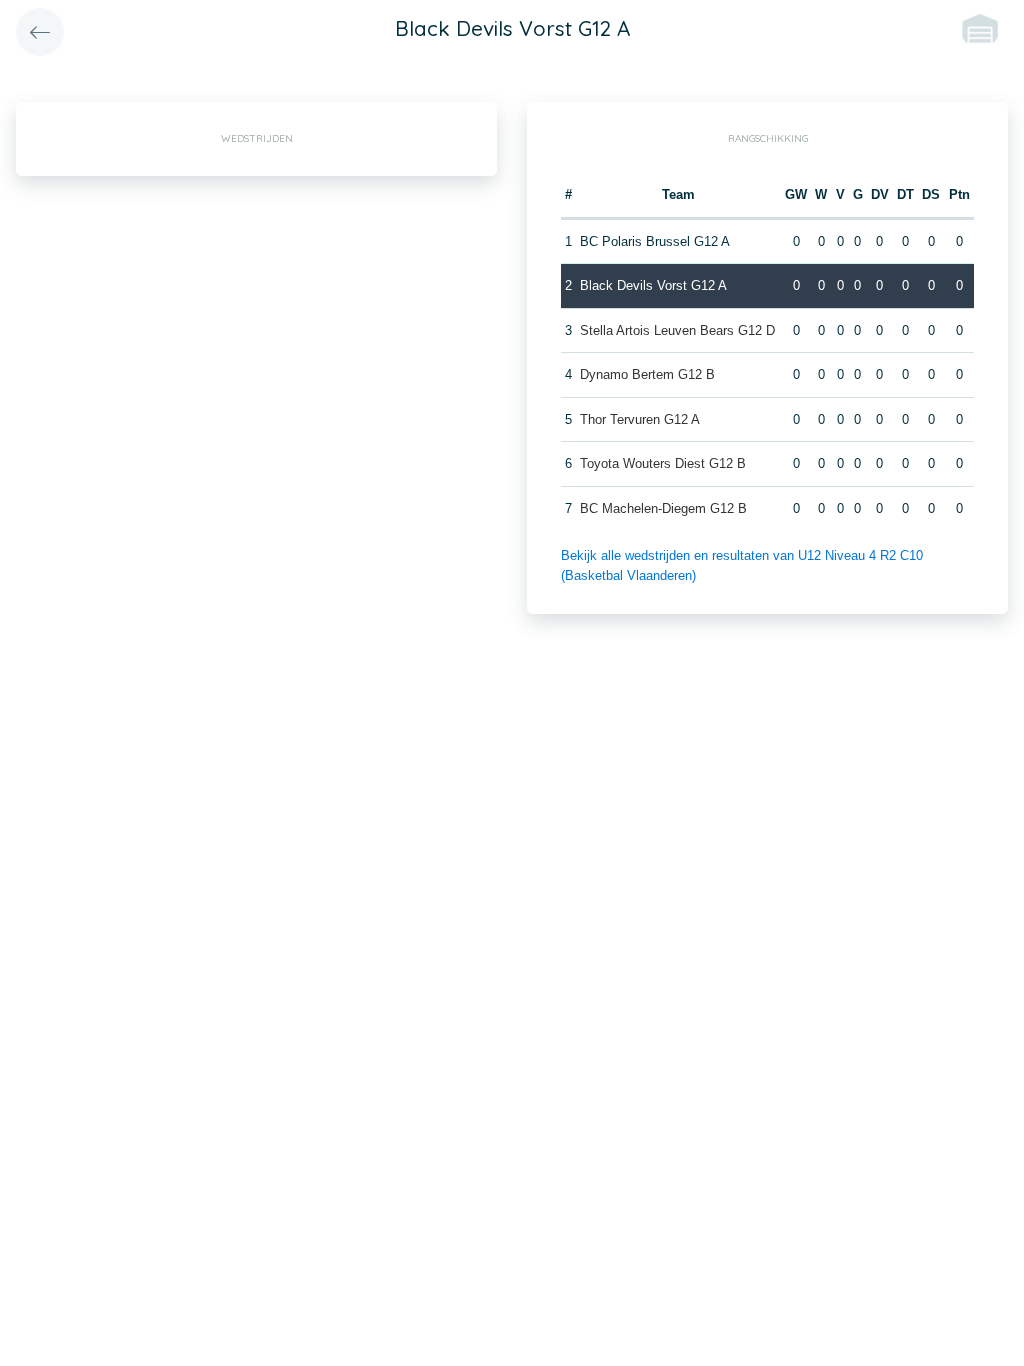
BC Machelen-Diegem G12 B (663, 508)
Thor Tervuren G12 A (640, 419)
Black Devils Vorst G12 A (653, 285)
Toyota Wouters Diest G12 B (663, 463)
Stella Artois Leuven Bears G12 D (677, 330)
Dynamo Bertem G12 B (647, 374)
